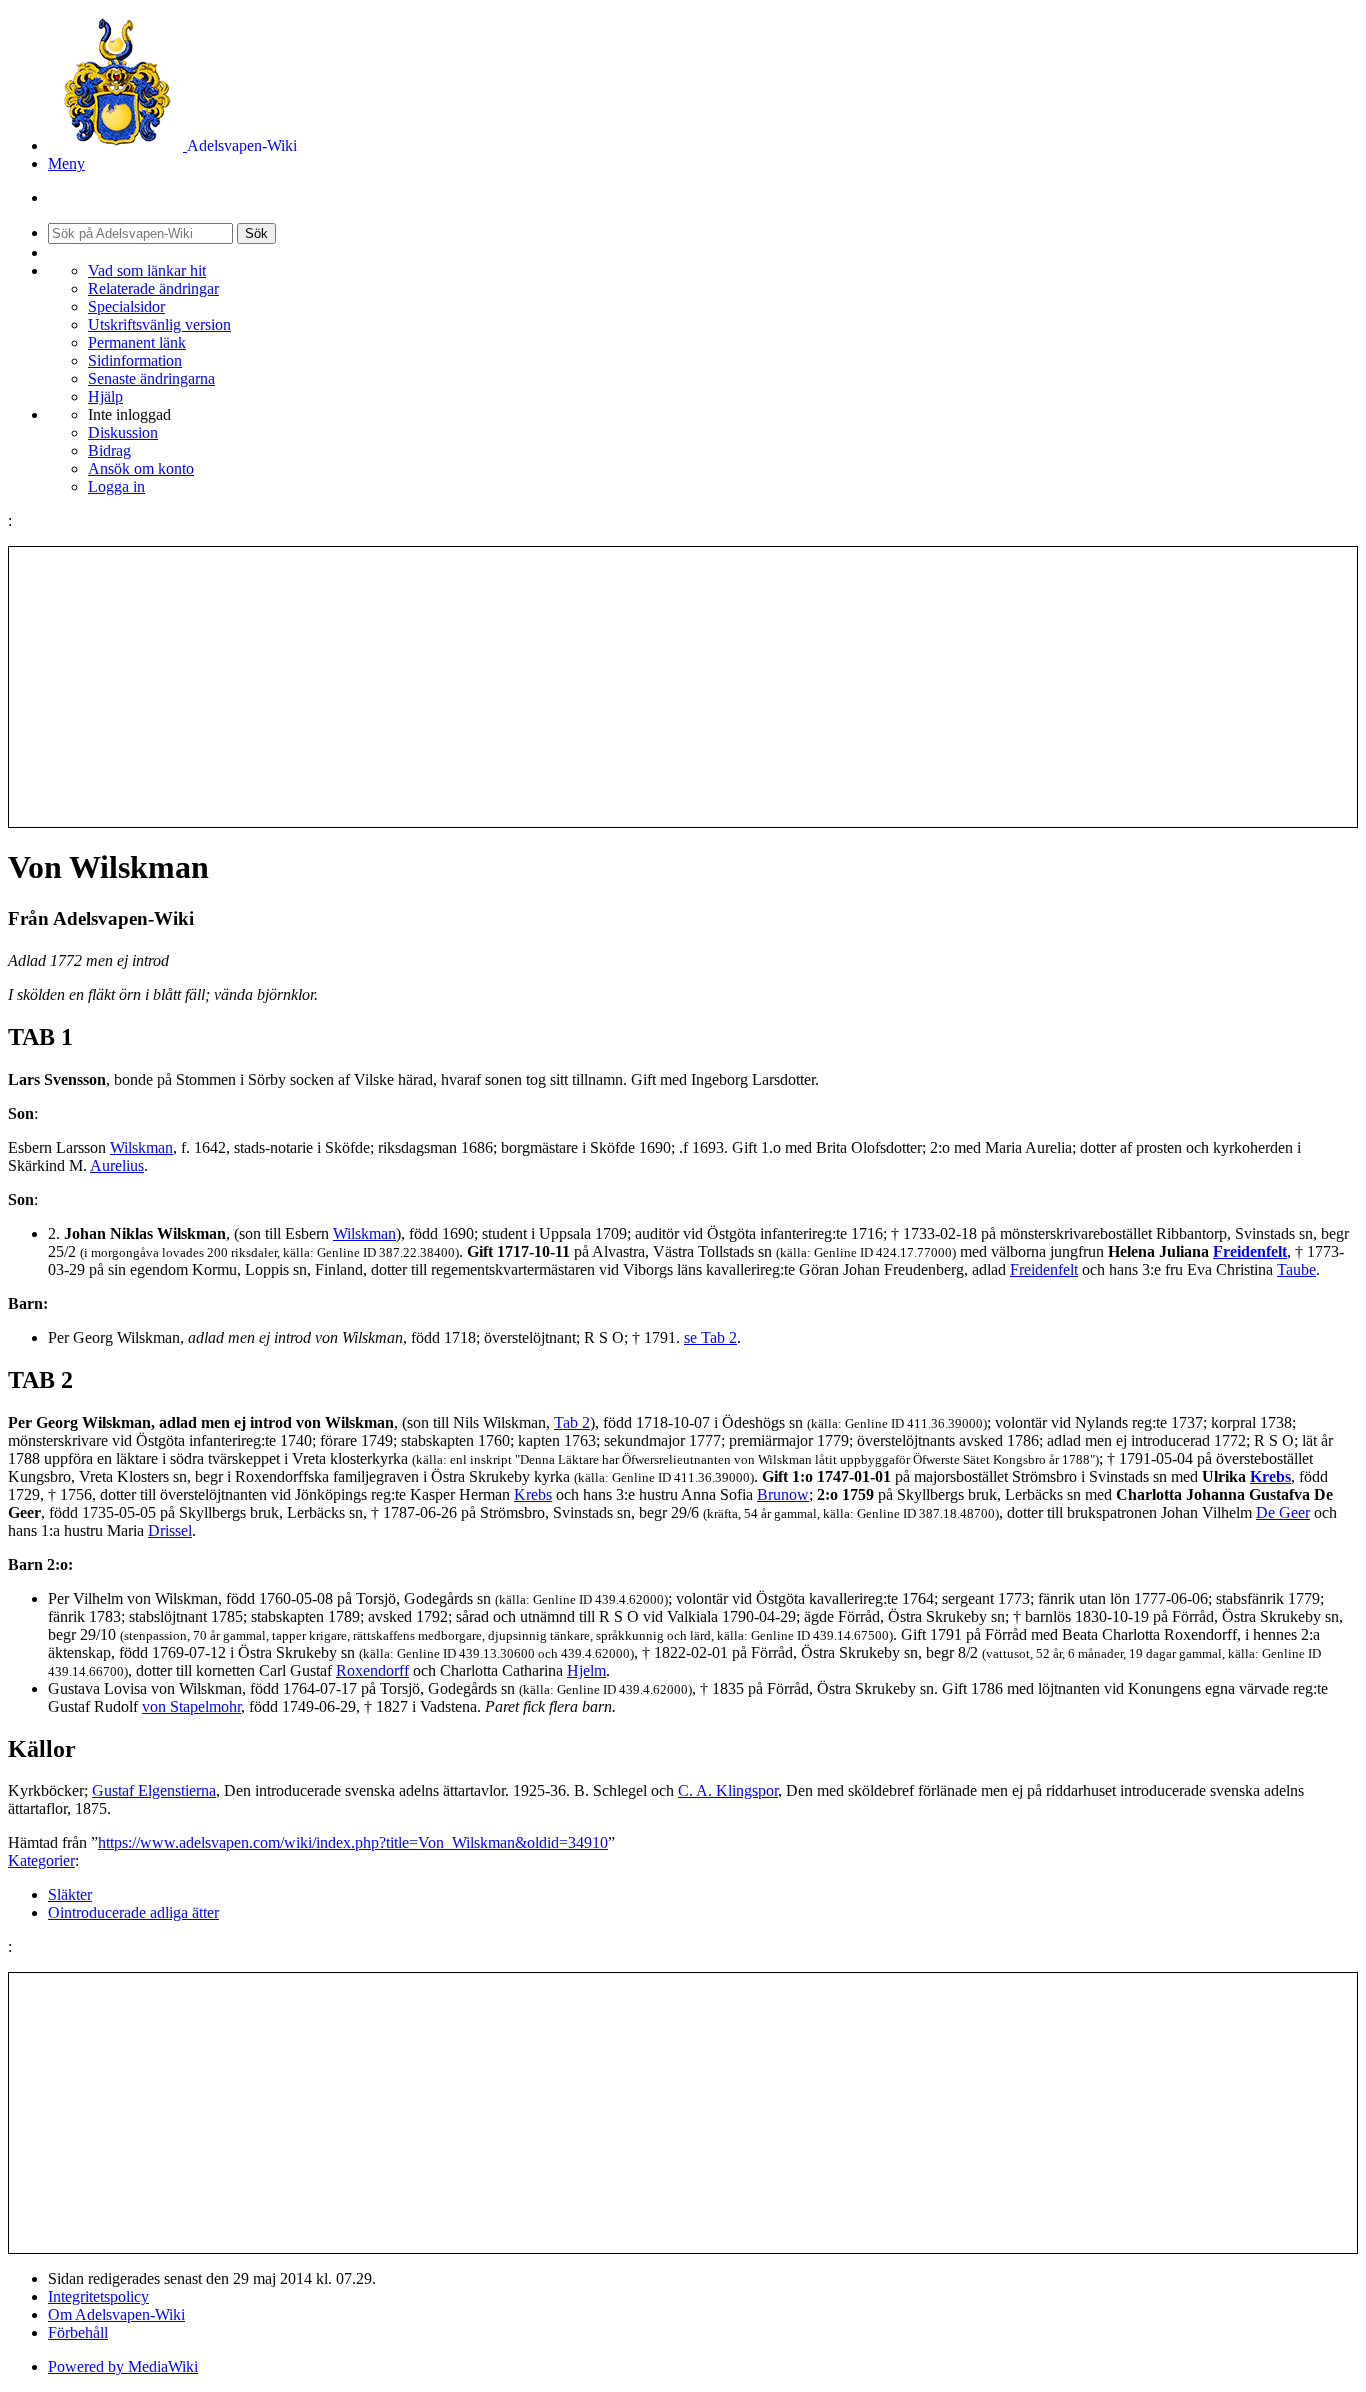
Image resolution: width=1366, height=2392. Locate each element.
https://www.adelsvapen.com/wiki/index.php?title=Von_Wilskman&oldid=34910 (353, 1842)
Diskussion (123, 432)
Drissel (170, 1530)
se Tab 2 (710, 1337)
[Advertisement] (683, 687)
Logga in (116, 486)
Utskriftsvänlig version (159, 324)
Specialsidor (126, 306)
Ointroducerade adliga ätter (133, 1912)
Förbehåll (78, 2332)
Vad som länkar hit (147, 270)
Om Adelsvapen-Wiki (116, 2314)
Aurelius (117, 1165)
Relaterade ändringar (153, 288)
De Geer (1283, 1512)
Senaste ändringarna (151, 378)
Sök (256, 233)
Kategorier (41, 1860)
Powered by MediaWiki (123, 2366)
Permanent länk (137, 342)
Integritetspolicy (98, 2296)
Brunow (783, 1494)
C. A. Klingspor (728, 1790)
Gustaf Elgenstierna (154, 1790)
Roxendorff (372, 1670)
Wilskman (141, 1147)
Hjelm (586, 1670)
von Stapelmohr (191, 1706)
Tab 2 (572, 1422)
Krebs (1270, 1476)
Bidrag (109, 450)
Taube (1296, 1269)
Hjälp (105, 396)
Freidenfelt (1250, 1251)
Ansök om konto (141, 468)
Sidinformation (135, 360)
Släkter (70, 1894)
